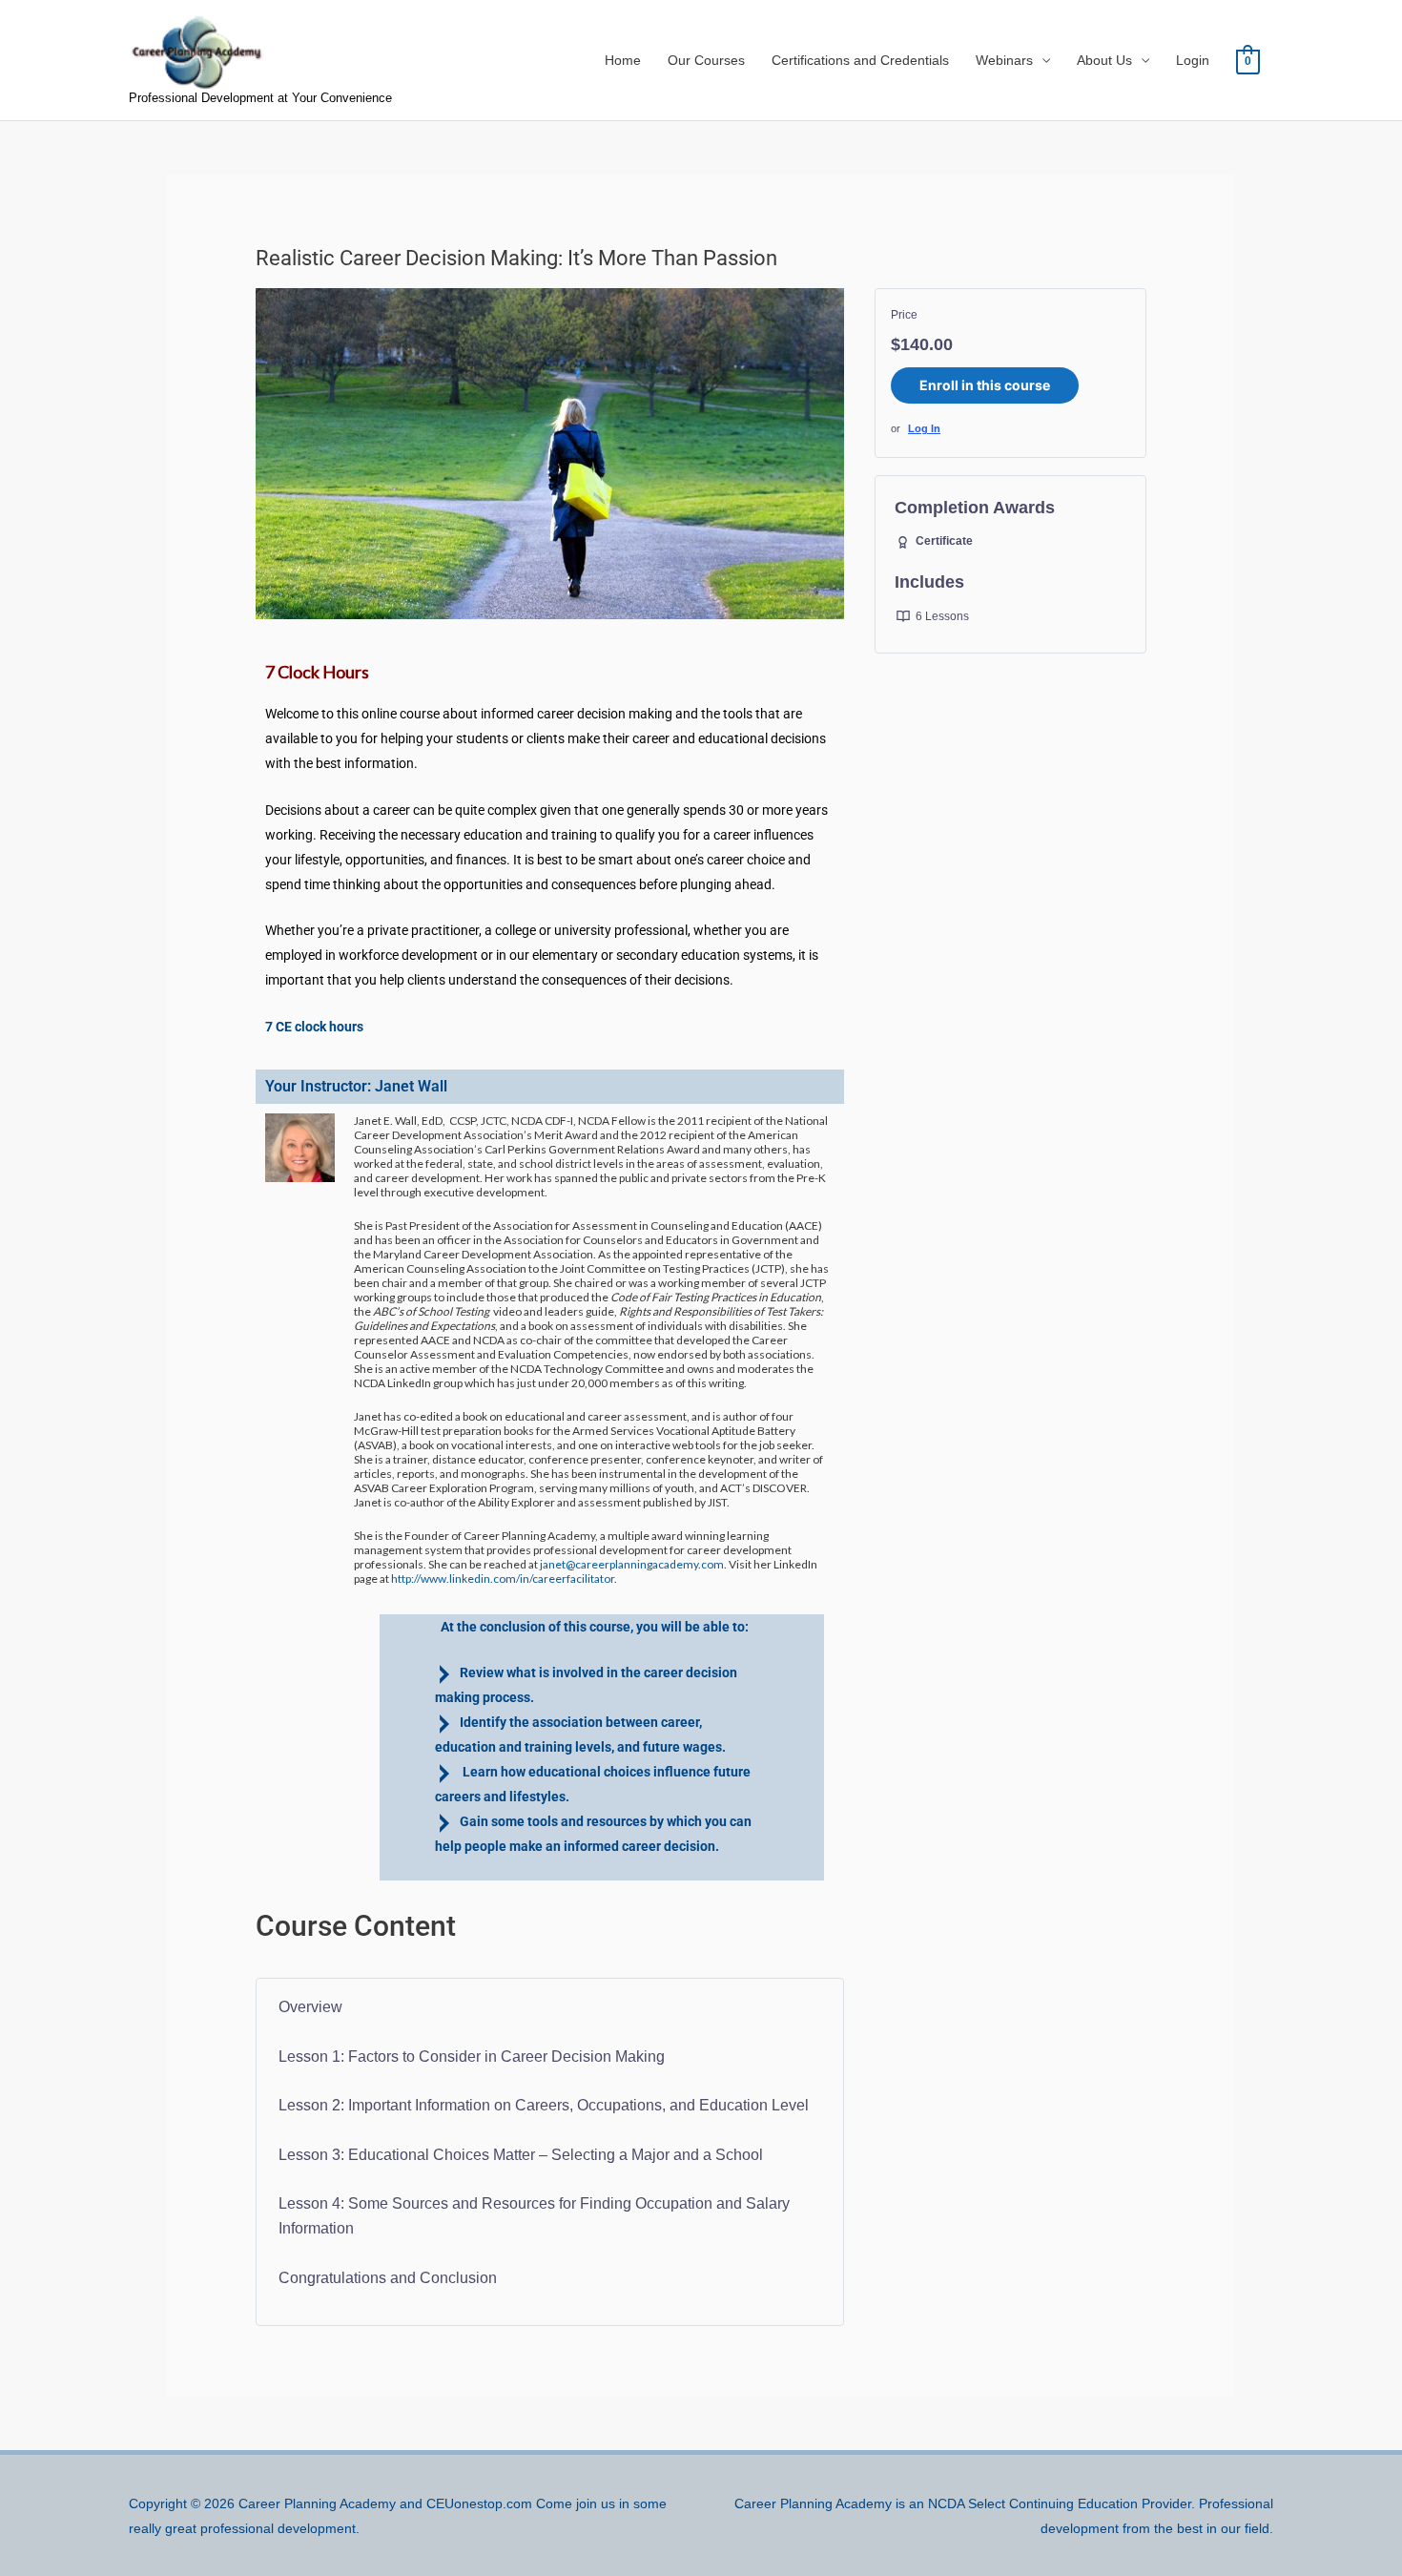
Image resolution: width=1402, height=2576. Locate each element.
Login (1193, 60)
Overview (310, 2007)
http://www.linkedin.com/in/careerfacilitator (503, 1579)
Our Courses (706, 60)
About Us (1104, 60)
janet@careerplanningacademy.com (632, 1564)
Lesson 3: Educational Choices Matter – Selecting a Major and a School (521, 2155)
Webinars (1004, 60)
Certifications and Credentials (860, 60)
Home (623, 60)
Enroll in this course (985, 385)
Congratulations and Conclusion (388, 2278)
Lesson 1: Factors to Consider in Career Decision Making (472, 2057)
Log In (924, 428)
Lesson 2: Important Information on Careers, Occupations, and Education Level (544, 2105)
